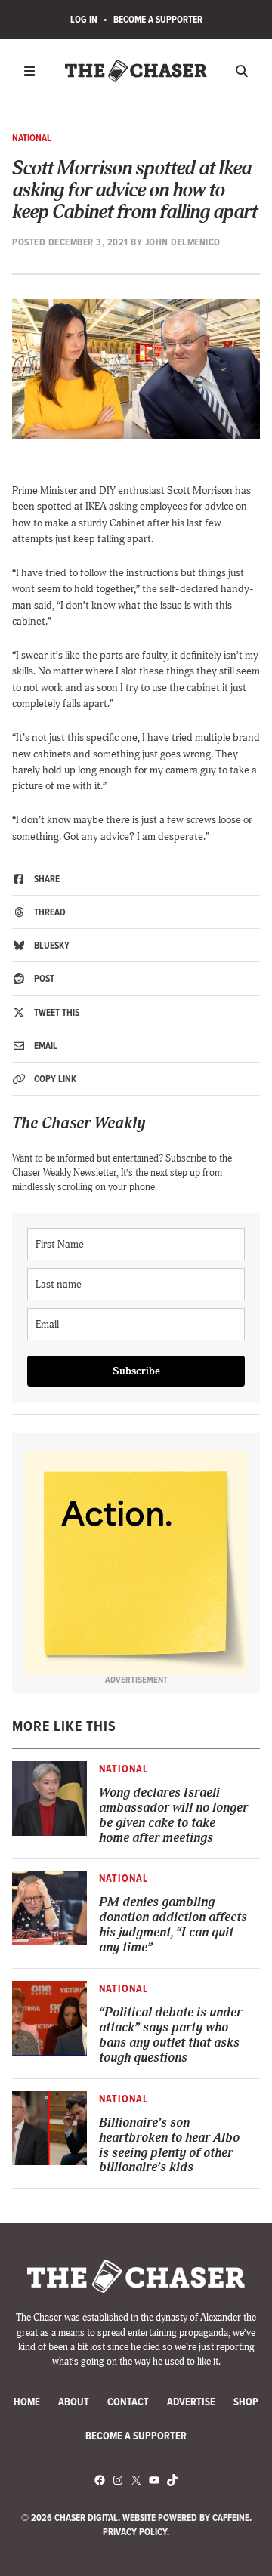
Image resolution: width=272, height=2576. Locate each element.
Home (27, 2402)
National (32, 138)
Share (46, 879)
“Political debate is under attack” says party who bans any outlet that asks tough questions (170, 2035)
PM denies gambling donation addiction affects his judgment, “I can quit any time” (173, 1925)
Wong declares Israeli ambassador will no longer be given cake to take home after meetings (173, 1816)
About (74, 2402)
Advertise (191, 2402)
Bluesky (51, 945)
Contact (128, 2402)
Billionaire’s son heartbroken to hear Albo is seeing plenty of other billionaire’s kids (169, 2146)
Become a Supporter (158, 19)
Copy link (54, 1079)
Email (45, 1046)
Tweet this (56, 1012)
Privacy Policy (135, 2532)
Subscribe (136, 1371)
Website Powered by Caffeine (186, 2517)
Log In (84, 19)
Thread (49, 912)
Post (43, 978)
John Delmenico (183, 242)
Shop (246, 2402)
